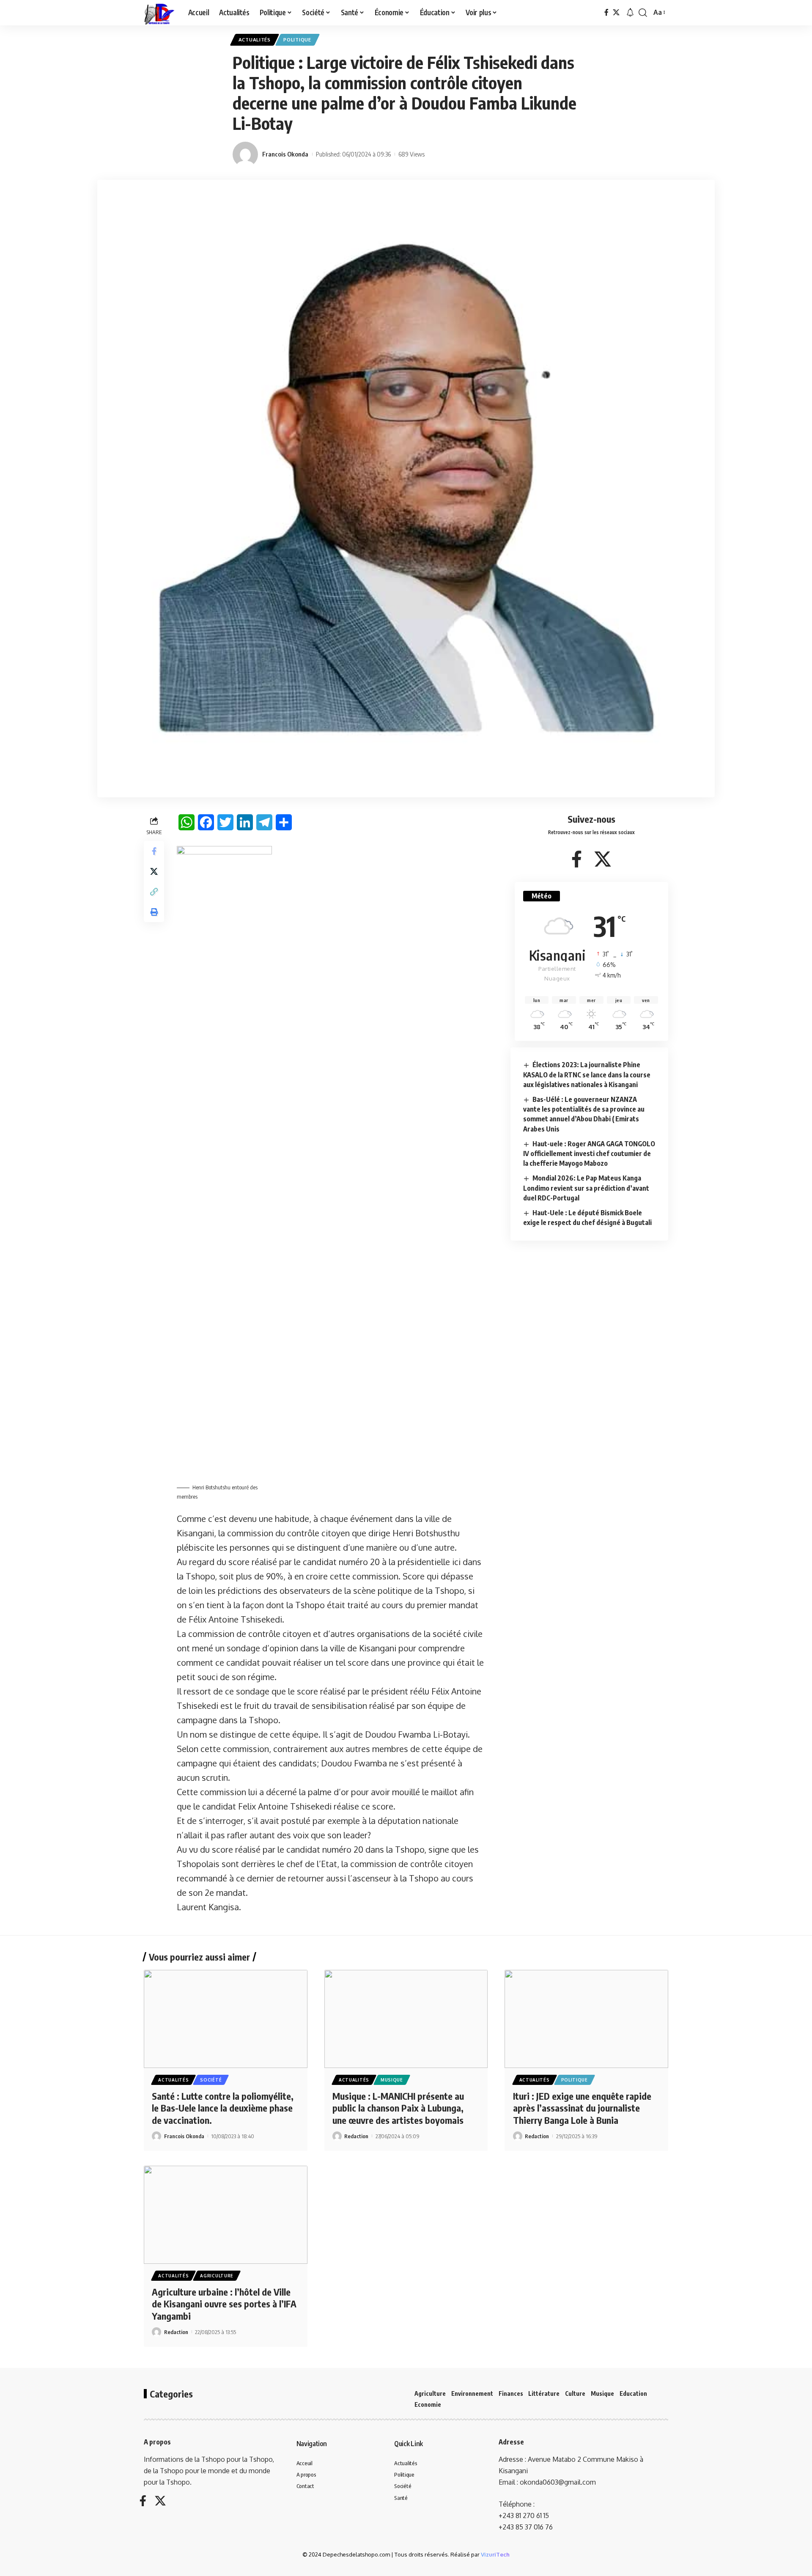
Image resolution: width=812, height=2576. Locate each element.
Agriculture (217, 2276)
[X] (616, 12)
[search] (643, 13)
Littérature (544, 2393)
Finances (511, 2393)
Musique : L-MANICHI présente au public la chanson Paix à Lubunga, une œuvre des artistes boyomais (398, 2108)
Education (633, 2393)
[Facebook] (606, 12)
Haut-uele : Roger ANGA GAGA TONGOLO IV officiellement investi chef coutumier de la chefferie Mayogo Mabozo (589, 1153)
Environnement (472, 2393)
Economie (428, 2404)
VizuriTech (495, 2554)
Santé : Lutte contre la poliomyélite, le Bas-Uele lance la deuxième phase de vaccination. (223, 2108)
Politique (297, 40)
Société (211, 2080)
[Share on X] (154, 871)
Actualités (255, 40)
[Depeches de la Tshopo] (159, 13)
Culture (575, 2393)
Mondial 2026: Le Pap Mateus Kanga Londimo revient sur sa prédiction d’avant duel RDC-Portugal (586, 1188)
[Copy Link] (154, 891)
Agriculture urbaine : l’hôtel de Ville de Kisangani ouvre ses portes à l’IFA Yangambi (224, 2304)
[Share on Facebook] (154, 851)
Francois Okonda (285, 154)
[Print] (154, 912)
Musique (392, 2080)
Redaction (356, 2136)
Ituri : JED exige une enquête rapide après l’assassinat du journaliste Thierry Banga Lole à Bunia (582, 2108)
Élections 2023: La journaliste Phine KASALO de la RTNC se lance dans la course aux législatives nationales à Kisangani (587, 1074)
